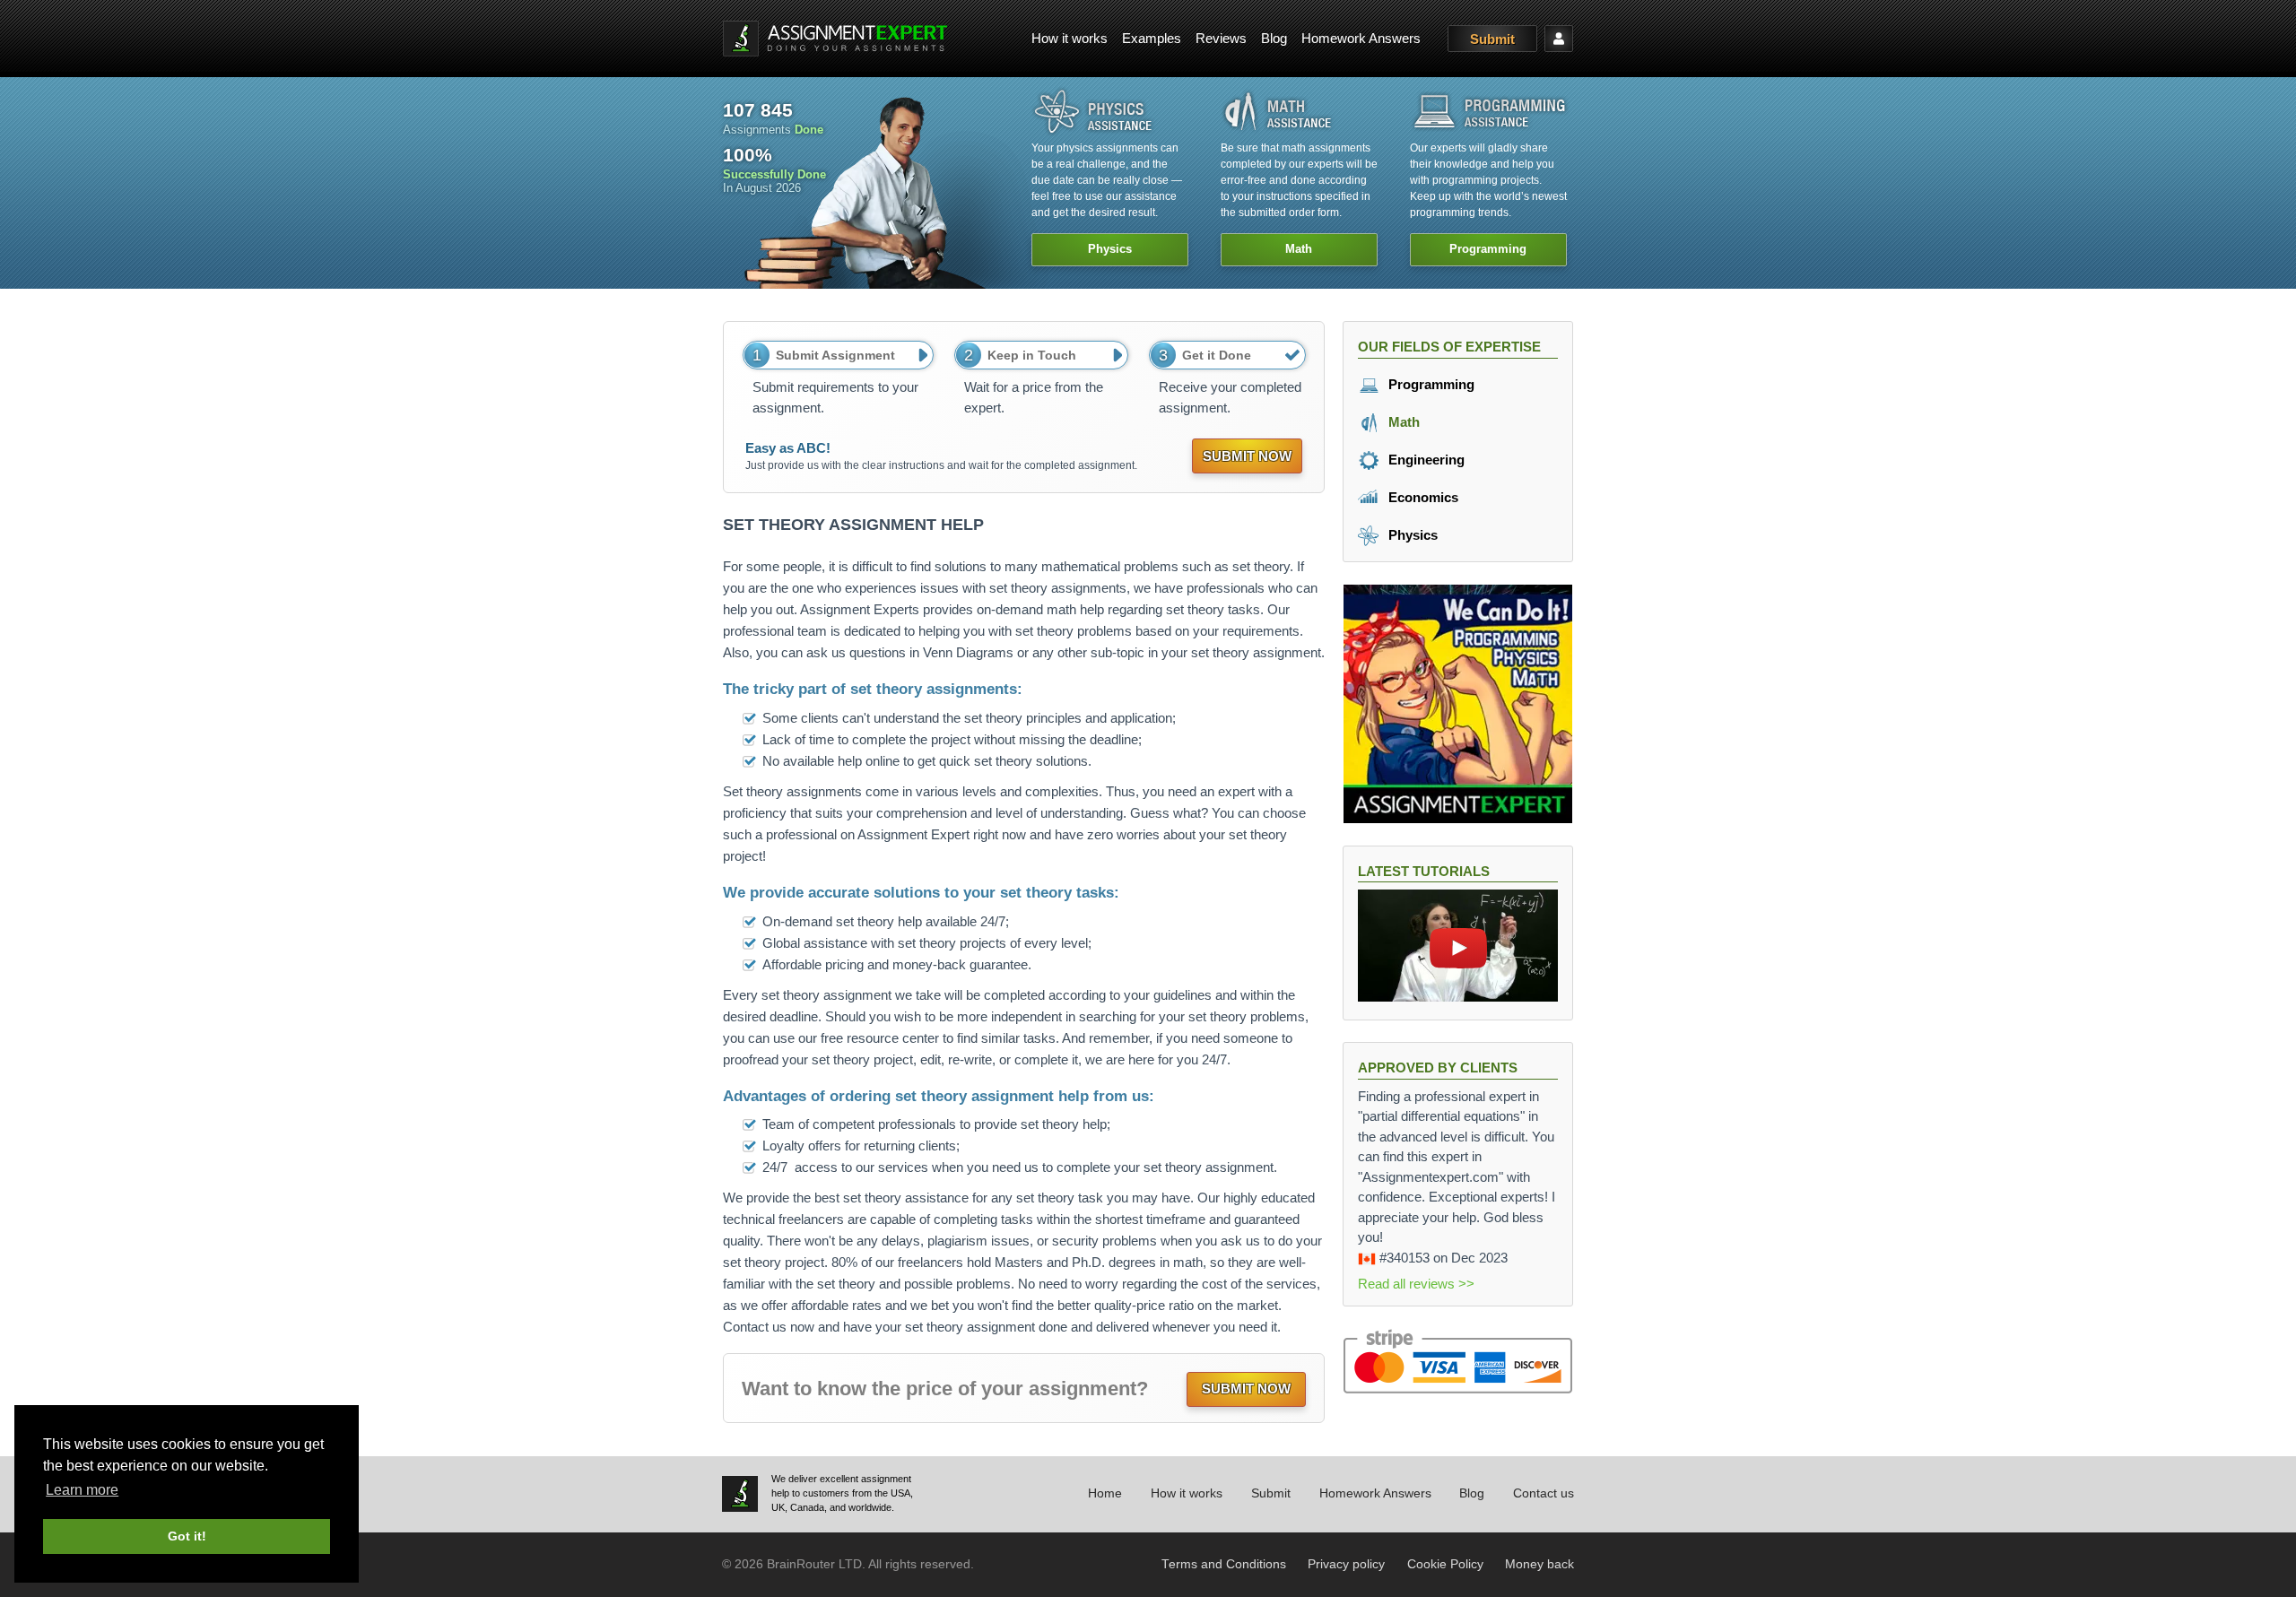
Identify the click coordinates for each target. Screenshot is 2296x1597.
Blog (1274, 38)
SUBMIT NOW (1247, 456)
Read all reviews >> (1416, 1284)
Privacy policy (1346, 1564)
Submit (1492, 39)
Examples (1152, 38)
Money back (1539, 1564)
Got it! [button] (187, 1536)
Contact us (1544, 1493)
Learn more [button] (82, 1490)
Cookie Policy (1445, 1564)
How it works (1070, 38)
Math (1402, 422)
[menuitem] (1070, 39)
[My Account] (1559, 39)
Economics (1422, 497)
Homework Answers (1361, 38)
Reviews (1221, 38)
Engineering (1425, 460)
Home (1105, 1493)
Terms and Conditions (1224, 1564)
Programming (1430, 384)
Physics (1411, 535)
